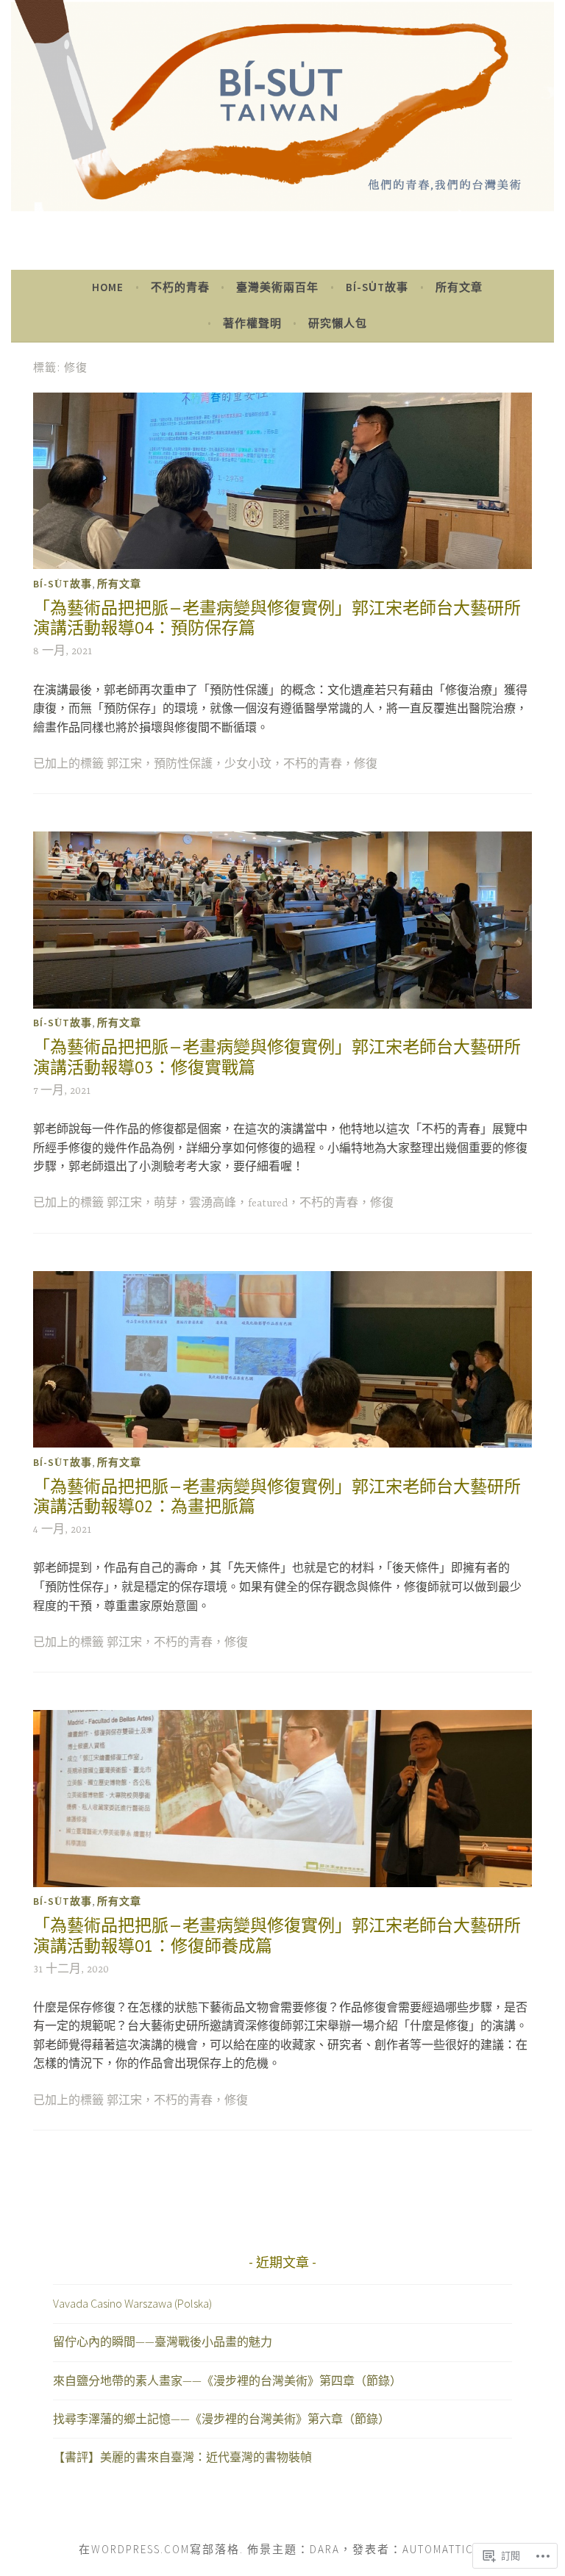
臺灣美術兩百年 (277, 287)
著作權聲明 (252, 323)
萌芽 (166, 1203)
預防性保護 (183, 765)
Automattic (438, 2549)
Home (108, 287)
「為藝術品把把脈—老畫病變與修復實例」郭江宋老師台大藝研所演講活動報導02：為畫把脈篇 (277, 1496)
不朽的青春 (180, 287)
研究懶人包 (338, 323)
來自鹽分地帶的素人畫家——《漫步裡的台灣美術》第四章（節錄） (227, 2380)
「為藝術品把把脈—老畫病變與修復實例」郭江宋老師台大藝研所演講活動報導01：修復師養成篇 (277, 1935)
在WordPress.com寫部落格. (161, 2549)
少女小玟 (248, 765)
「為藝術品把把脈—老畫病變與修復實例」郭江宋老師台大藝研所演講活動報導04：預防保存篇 (277, 618)
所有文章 (459, 287)
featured (268, 1203)
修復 (366, 765)
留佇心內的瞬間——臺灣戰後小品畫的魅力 (163, 2341)
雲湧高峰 (213, 1203)
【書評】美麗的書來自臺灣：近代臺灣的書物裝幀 (182, 2457)
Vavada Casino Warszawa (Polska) (132, 2303)
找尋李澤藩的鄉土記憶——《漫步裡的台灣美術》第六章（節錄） (221, 2419)
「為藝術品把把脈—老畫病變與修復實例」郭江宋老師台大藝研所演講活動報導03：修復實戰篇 (277, 1057)
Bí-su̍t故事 (377, 287)
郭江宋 (124, 765)
